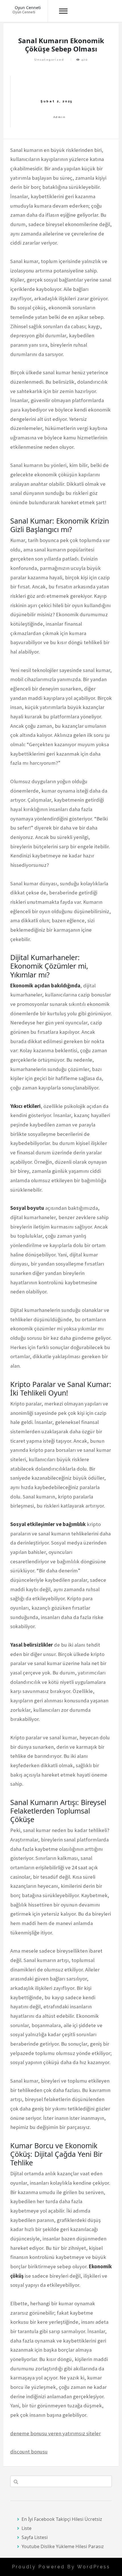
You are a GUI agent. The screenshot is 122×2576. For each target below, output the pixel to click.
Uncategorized (49, 60)
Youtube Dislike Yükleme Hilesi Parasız (63, 2546)
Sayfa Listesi (35, 2537)
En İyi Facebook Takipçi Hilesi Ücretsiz (62, 2519)
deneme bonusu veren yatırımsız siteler (55, 2433)
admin (59, 117)
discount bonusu (29, 2452)
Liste (27, 2528)
